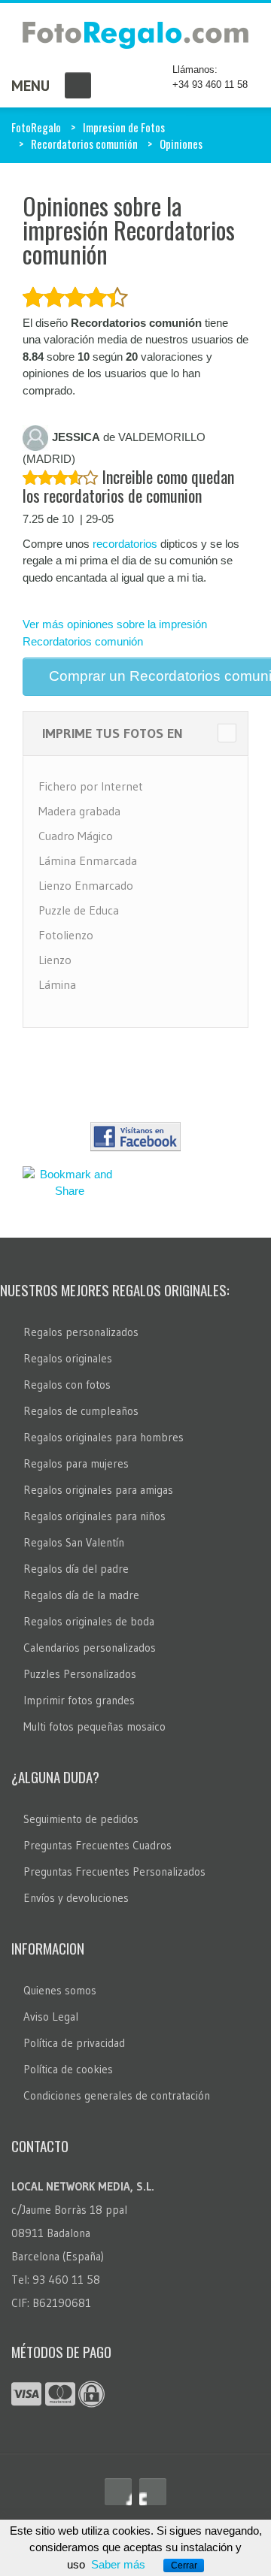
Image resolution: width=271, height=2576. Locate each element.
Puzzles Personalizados (80, 1674)
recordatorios (125, 544)
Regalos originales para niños (94, 1516)
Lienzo (55, 960)
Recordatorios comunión (84, 144)
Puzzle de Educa (79, 910)
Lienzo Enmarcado (86, 885)
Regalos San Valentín (74, 1542)
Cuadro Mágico (76, 836)
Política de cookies (68, 2069)
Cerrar (184, 2565)
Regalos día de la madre (81, 1595)
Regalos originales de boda (89, 1621)
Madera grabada (79, 811)
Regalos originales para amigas (98, 1490)
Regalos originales (68, 1358)
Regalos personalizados (81, 1332)
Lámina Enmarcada (88, 860)
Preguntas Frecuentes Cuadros (97, 1845)
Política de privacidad (74, 2043)
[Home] (135, 38)
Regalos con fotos (67, 1385)
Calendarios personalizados (90, 1648)
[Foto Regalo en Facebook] (118, 2492)
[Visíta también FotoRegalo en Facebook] (135, 1137)
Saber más (118, 2564)
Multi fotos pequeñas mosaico (94, 1726)
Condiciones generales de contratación (117, 2095)
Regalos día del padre (76, 1569)
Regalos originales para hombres (104, 1437)
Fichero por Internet (91, 786)
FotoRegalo (36, 127)
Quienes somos (60, 1990)
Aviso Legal (51, 2017)
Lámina (57, 984)
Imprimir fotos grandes (79, 1700)
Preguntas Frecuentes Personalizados (114, 1872)
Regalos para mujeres (76, 1463)
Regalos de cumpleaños (81, 1411)
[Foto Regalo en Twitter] (153, 2492)
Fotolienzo (66, 935)
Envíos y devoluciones (76, 1898)
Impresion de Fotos (124, 127)
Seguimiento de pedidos (81, 1819)
